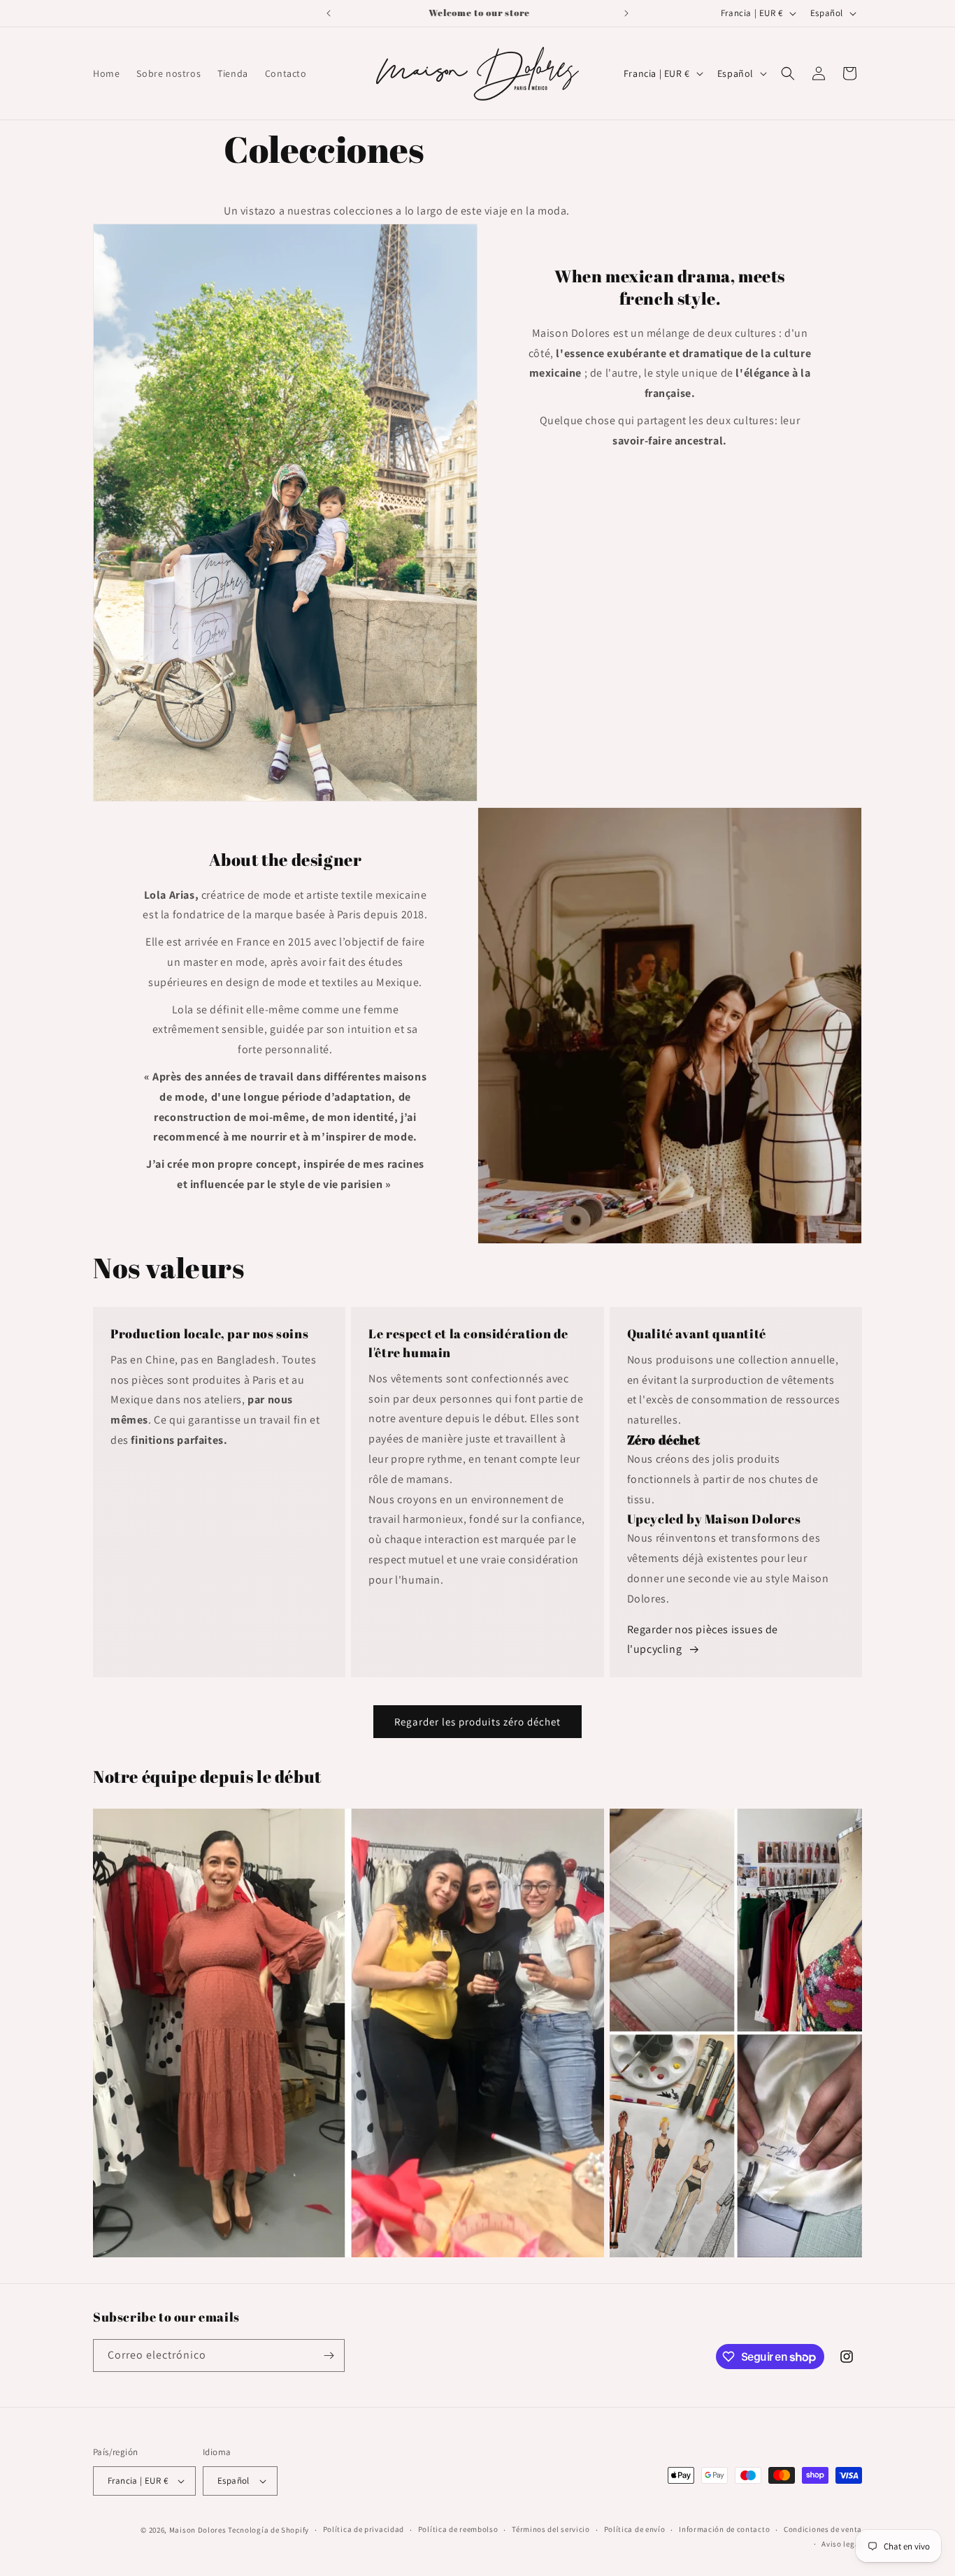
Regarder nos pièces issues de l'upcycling (703, 1640)
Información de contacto (724, 2529)
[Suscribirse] (329, 2356)
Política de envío (635, 2529)
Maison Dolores (198, 2530)
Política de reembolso (458, 2529)
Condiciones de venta (823, 2529)
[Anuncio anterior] (329, 13)
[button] (788, 73)
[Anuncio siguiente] (626, 13)
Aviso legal (842, 2544)
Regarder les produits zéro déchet (477, 1722)
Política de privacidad (364, 2529)
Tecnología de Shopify (268, 2530)
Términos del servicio (551, 2529)
